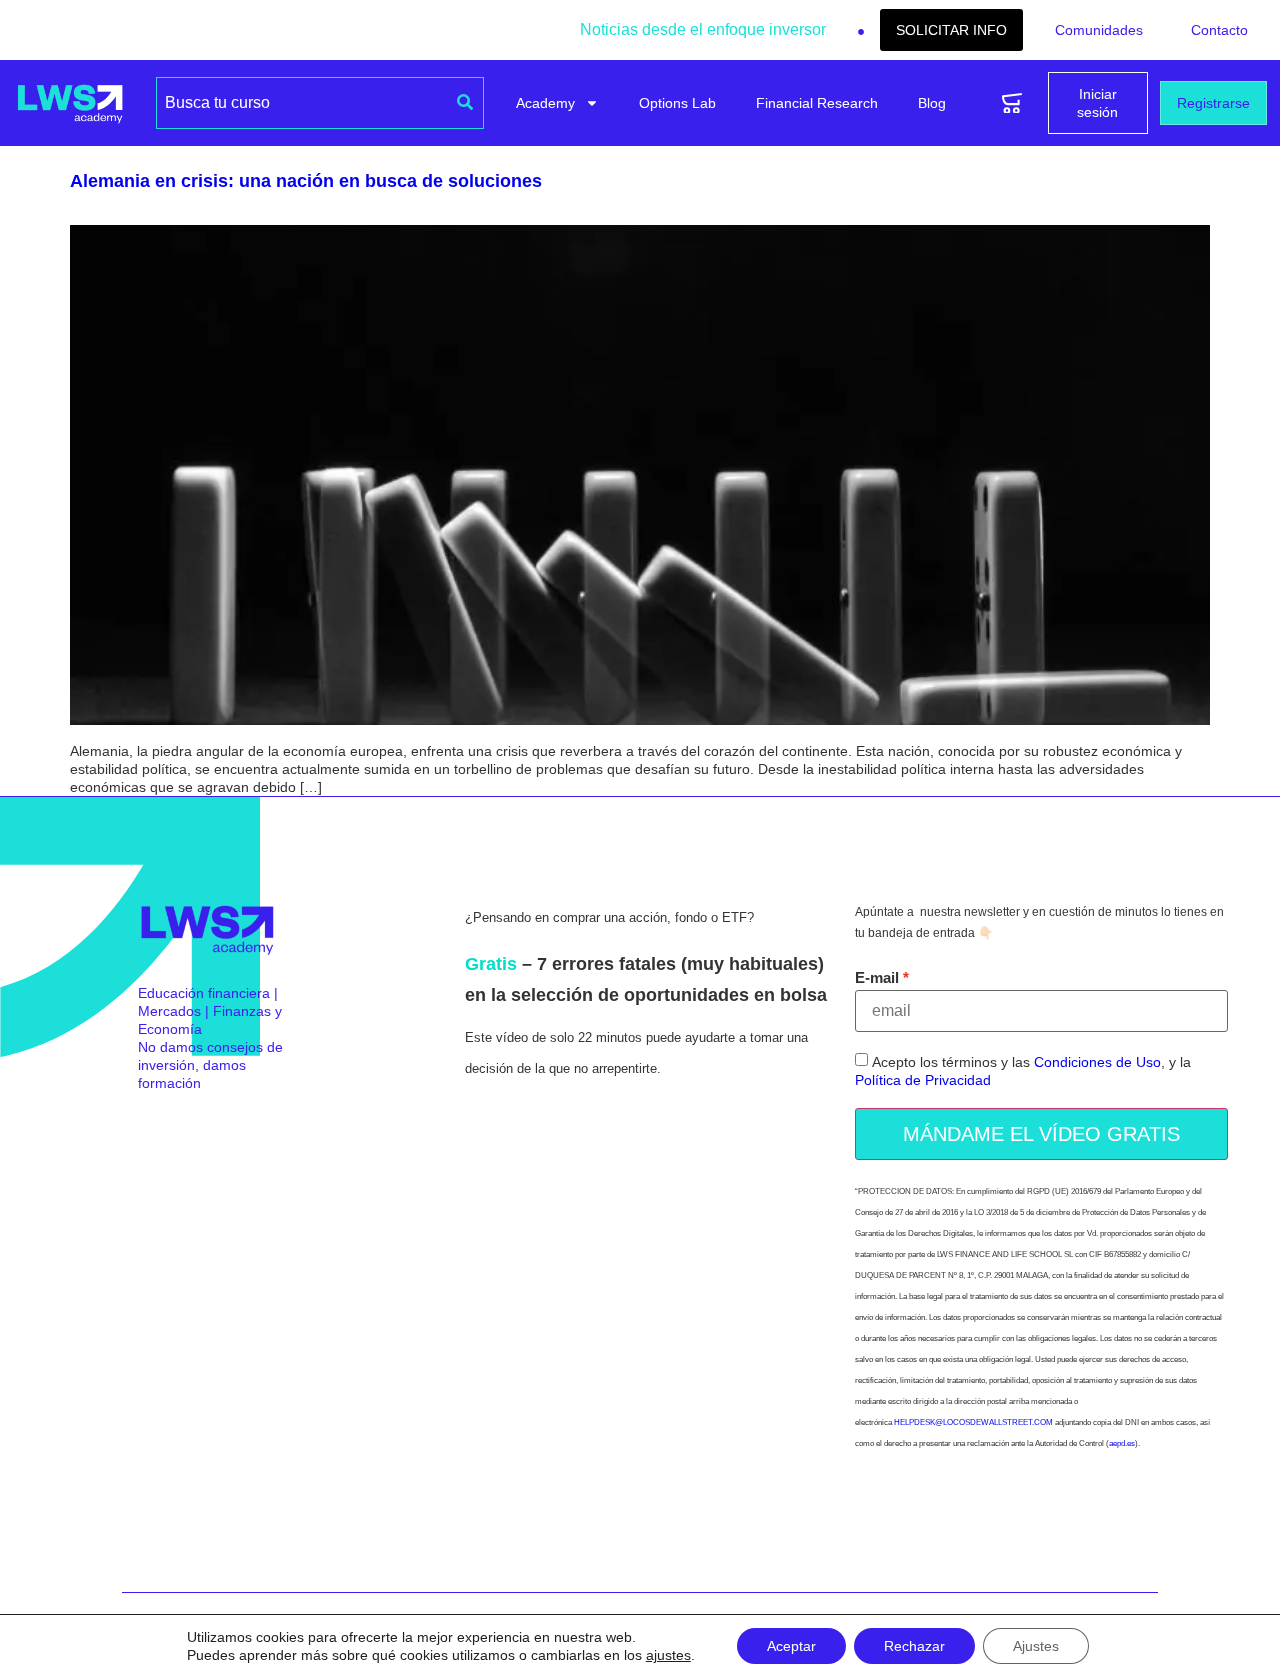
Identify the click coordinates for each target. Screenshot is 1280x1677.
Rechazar (914, 1646)
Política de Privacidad (923, 1080)
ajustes (668, 1655)
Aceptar (791, 1646)
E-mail (877, 977)
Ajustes (1036, 1646)
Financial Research (817, 103)
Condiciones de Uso (1097, 1062)
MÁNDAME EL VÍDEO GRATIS (1041, 1134)
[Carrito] (1012, 103)
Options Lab (677, 103)
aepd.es (1122, 1443)
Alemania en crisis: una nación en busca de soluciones (306, 181)
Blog (932, 103)
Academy (545, 103)
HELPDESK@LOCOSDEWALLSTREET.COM (973, 1422)
